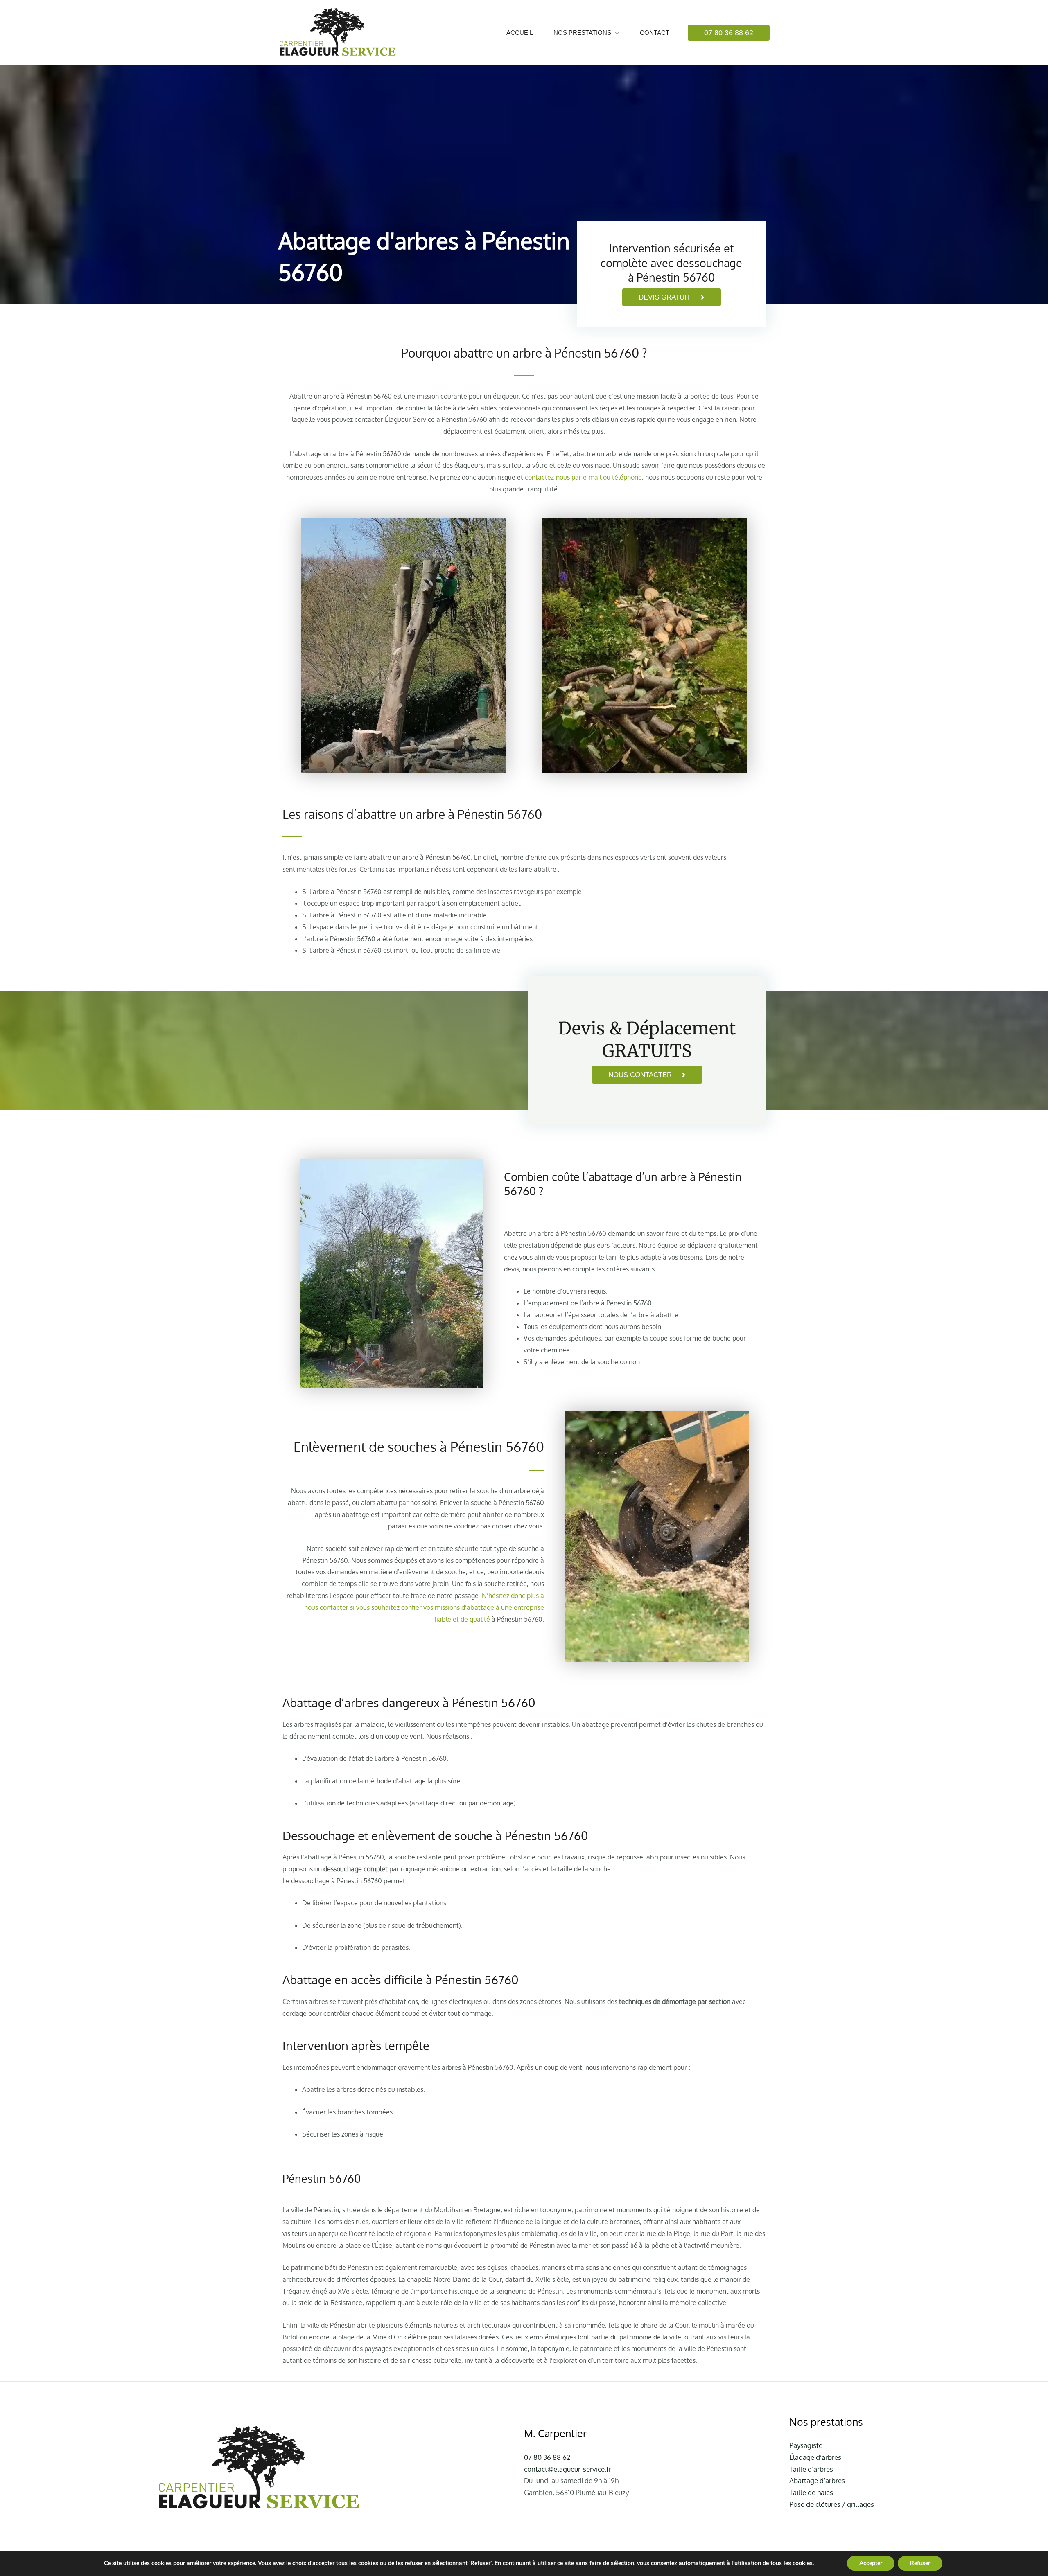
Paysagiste (806, 2445)
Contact (655, 33)
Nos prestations (582, 33)
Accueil (520, 33)
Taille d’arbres (811, 2469)
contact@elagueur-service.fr (568, 2469)
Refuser (920, 2563)
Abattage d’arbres (817, 2480)
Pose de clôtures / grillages (832, 2504)
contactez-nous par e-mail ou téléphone (583, 477)
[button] (729, 33)
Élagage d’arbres (815, 2457)
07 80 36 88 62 (547, 2457)
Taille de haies (811, 2492)
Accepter (871, 2563)
